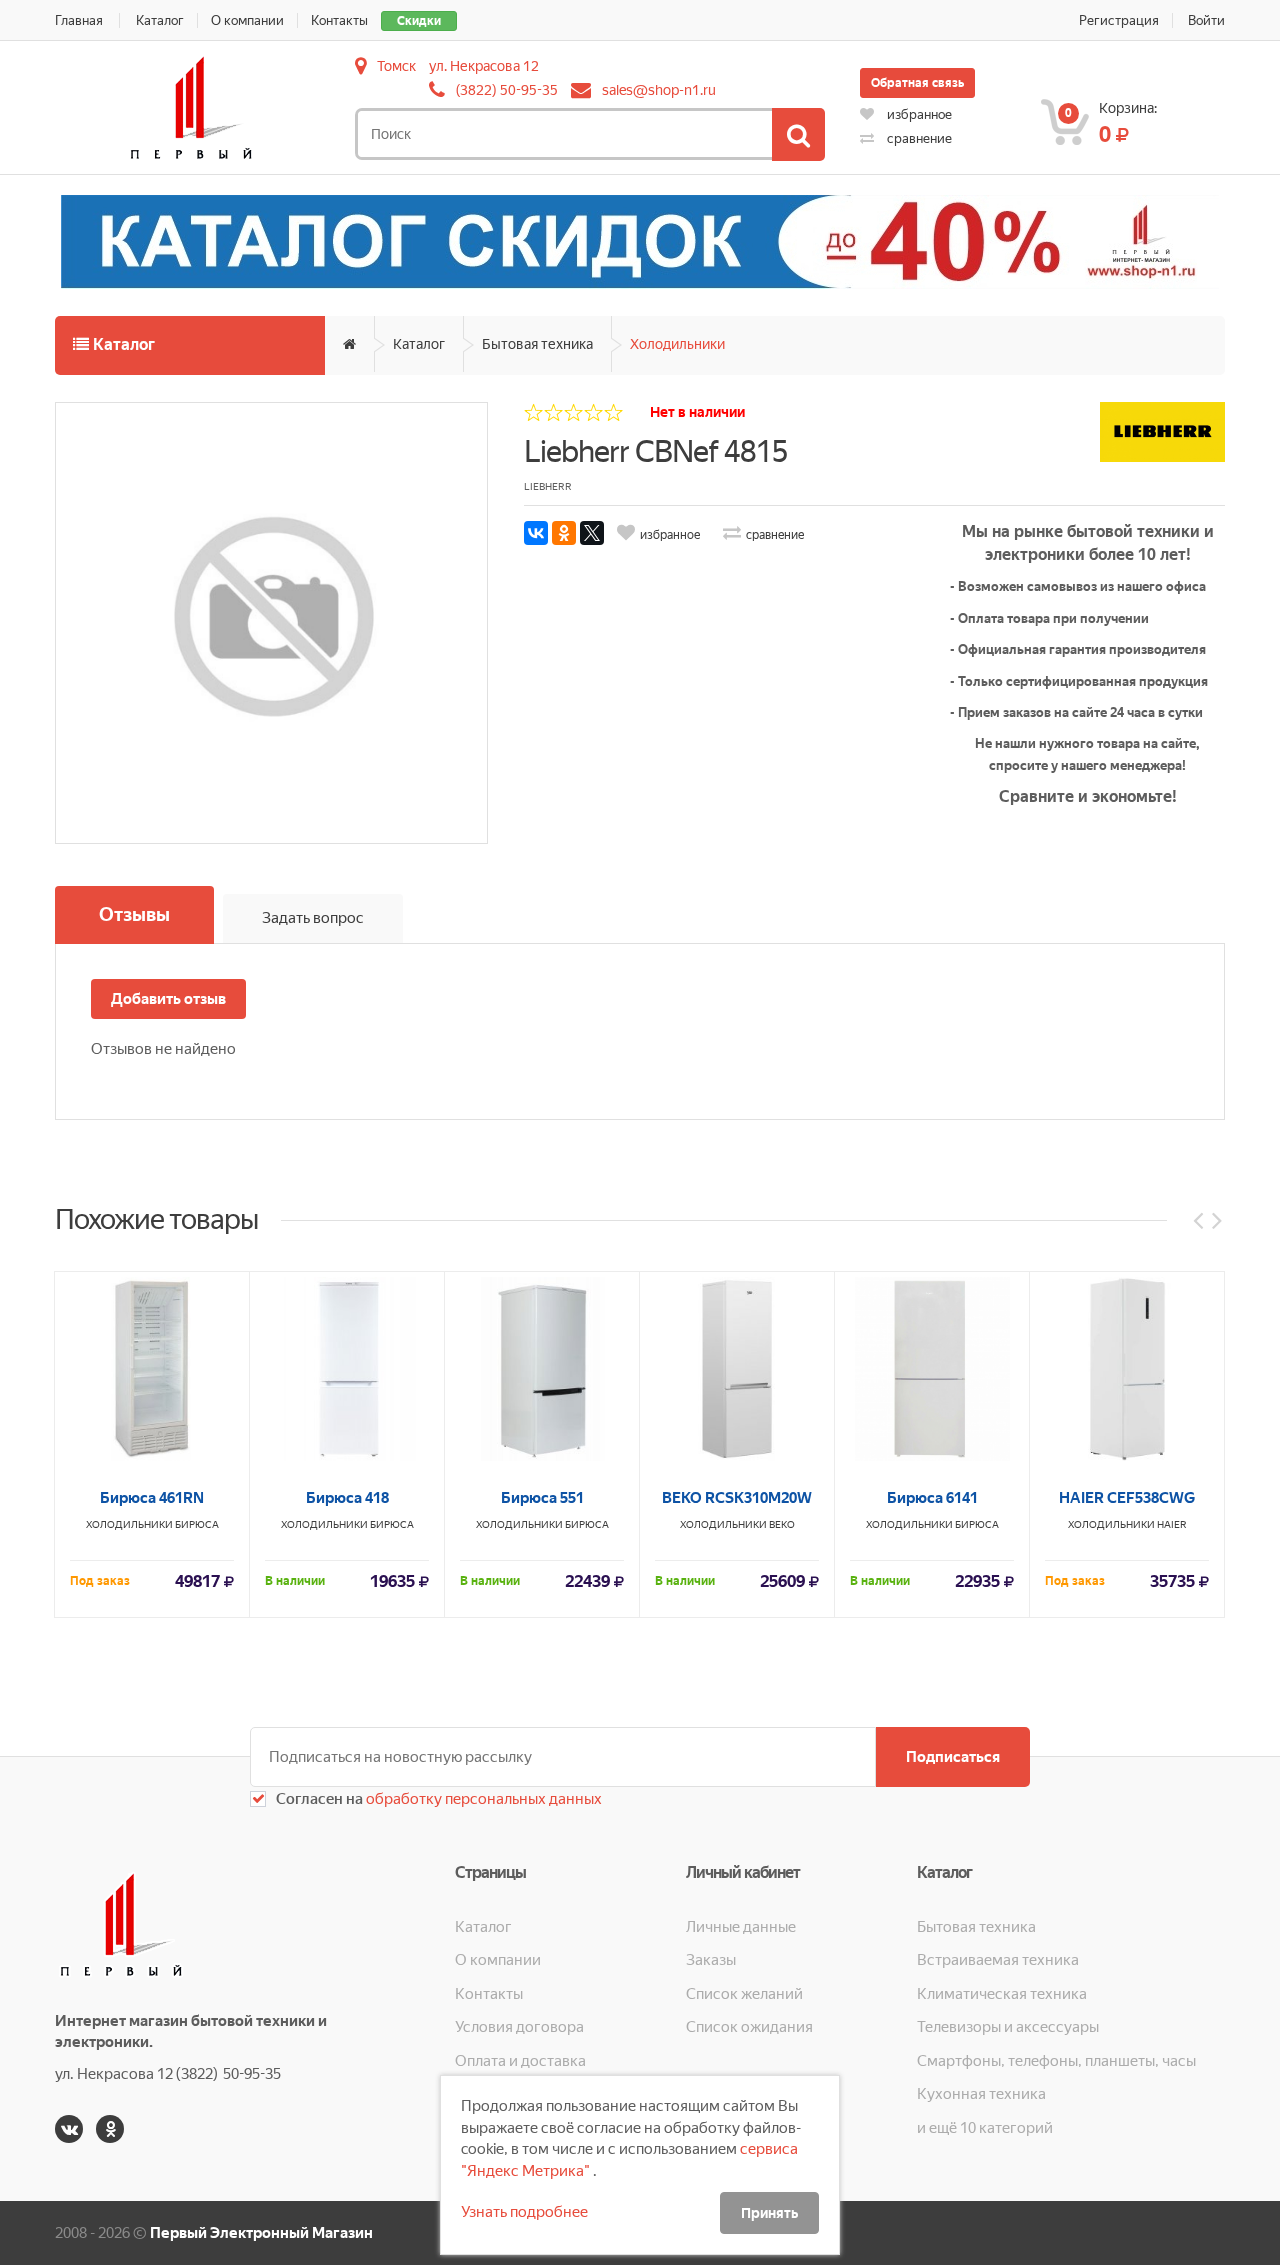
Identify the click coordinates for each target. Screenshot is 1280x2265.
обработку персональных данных (482, 1799)
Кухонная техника (981, 2094)
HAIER (1172, 1524)
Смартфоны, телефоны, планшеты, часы (1056, 2061)
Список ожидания (749, 2027)
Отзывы (134, 914)
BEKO (782, 1524)
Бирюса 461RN (152, 1498)
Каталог (160, 20)
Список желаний (744, 1994)
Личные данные (741, 1927)
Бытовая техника (537, 344)
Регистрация (1119, 20)
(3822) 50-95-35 (507, 90)
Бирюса (197, 1524)
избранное (918, 114)
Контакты (339, 20)
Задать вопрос (313, 918)
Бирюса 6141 (932, 1498)
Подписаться (953, 1757)
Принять (769, 2213)
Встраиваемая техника (998, 1960)
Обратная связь (917, 83)
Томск (396, 66)
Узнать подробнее (524, 2212)
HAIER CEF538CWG (1127, 1498)
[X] (592, 533)
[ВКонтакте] (536, 533)
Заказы (711, 1960)
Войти (1206, 20)
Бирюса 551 (542, 1498)
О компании (247, 20)
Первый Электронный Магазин (261, 2233)
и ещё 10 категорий (985, 2128)
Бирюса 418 (347, 1498)
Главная (79, 20)
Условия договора (519, 2027)
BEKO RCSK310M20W (737, 1498)
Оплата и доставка (520, 2061)
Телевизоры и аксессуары (1008, 2027)
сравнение (918, 138)
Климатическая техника (1002, 1994)
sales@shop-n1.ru (659, 90)
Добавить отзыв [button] (168, 999)
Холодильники (677, 344)
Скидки (419, 21)
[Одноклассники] (564, 533)
